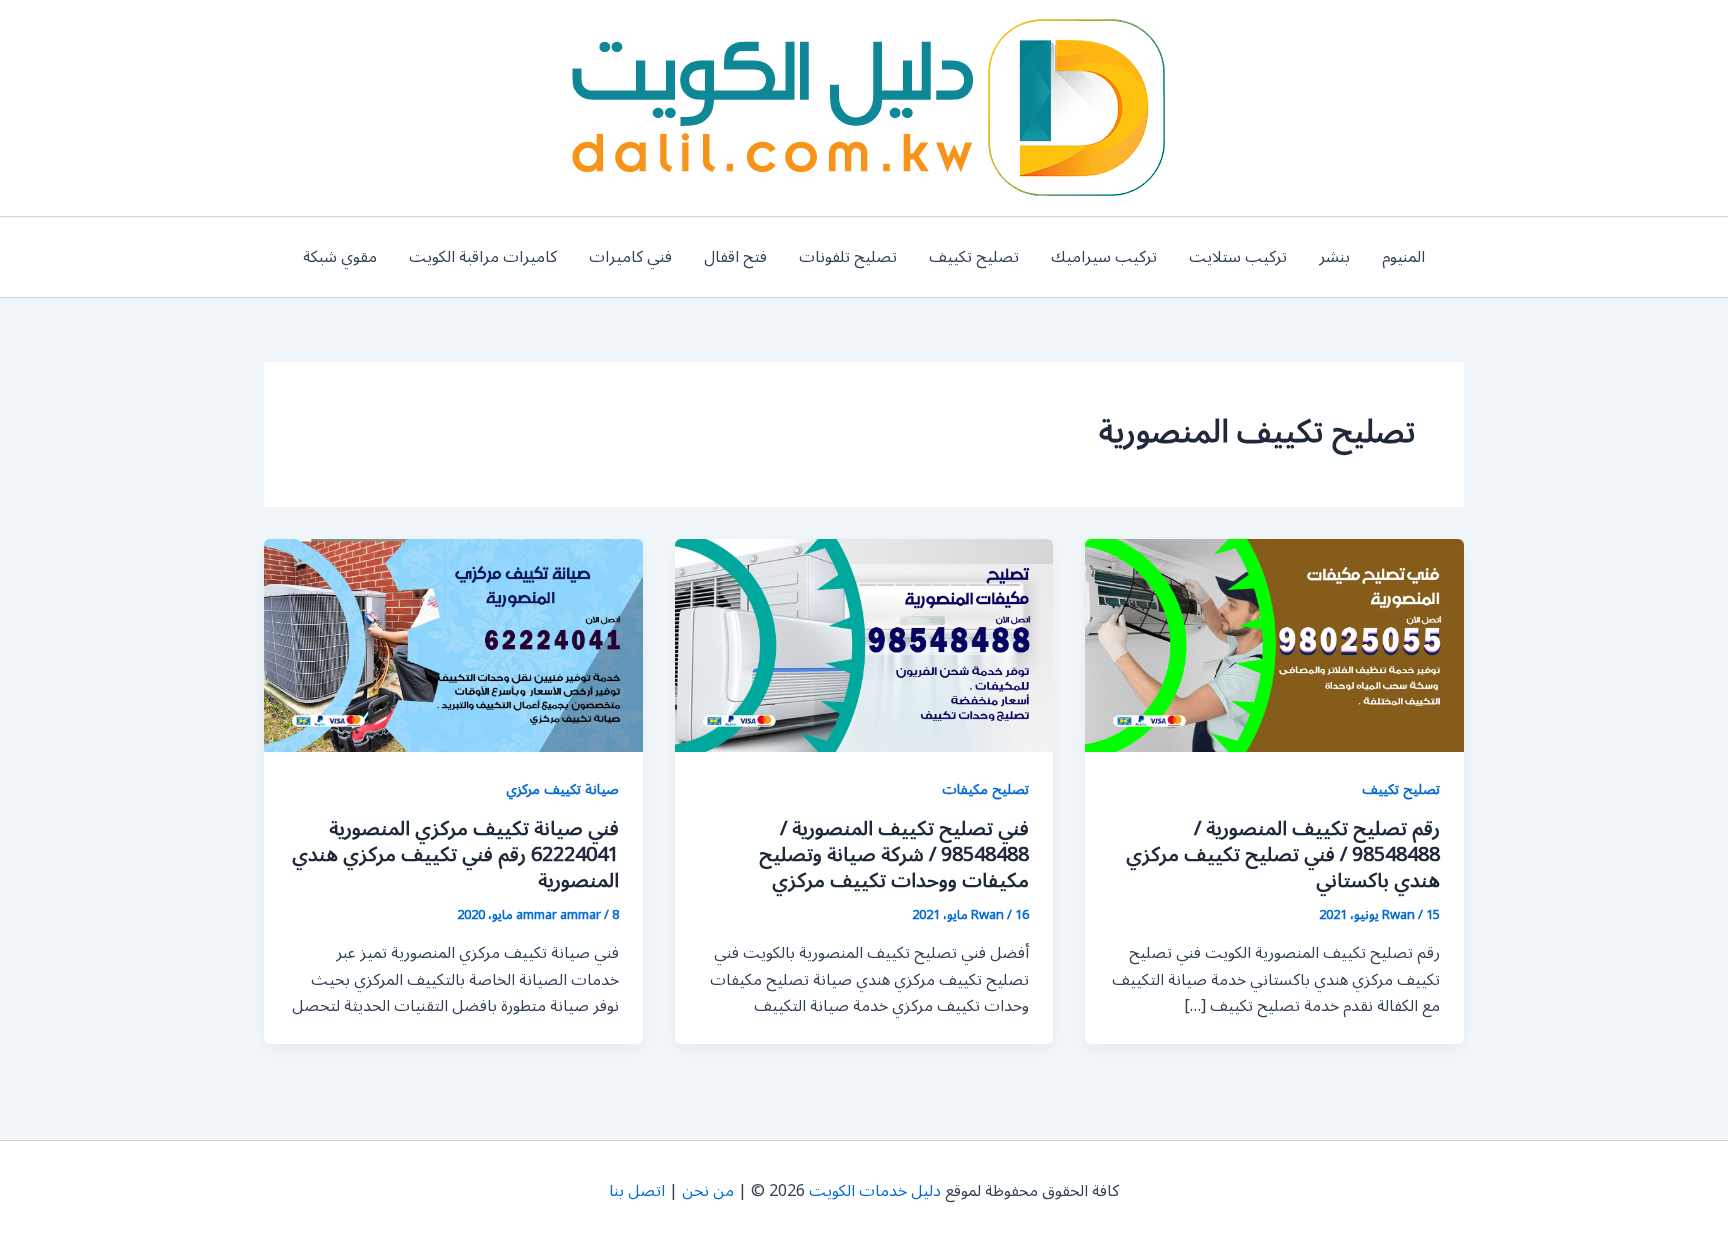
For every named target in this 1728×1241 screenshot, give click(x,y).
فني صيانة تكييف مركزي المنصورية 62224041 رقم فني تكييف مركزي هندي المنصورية (455, 855)
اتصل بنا (637, 1191)
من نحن (708, 1191)
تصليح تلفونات (848, 257)
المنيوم (1403, 257)
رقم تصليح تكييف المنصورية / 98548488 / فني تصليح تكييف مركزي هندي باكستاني (1283, 855)
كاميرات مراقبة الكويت (483, 257)
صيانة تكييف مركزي (562, 789)
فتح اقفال (735, 257)
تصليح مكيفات (985, 789)
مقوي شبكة (340, 257)
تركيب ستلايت (1238, 257)
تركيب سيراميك (1104, 257)
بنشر (1334, 257)
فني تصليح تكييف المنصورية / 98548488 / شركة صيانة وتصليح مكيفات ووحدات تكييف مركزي (894, 855)
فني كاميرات (630, 257)
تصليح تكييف (974, 257)
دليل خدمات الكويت (875, 1191)
